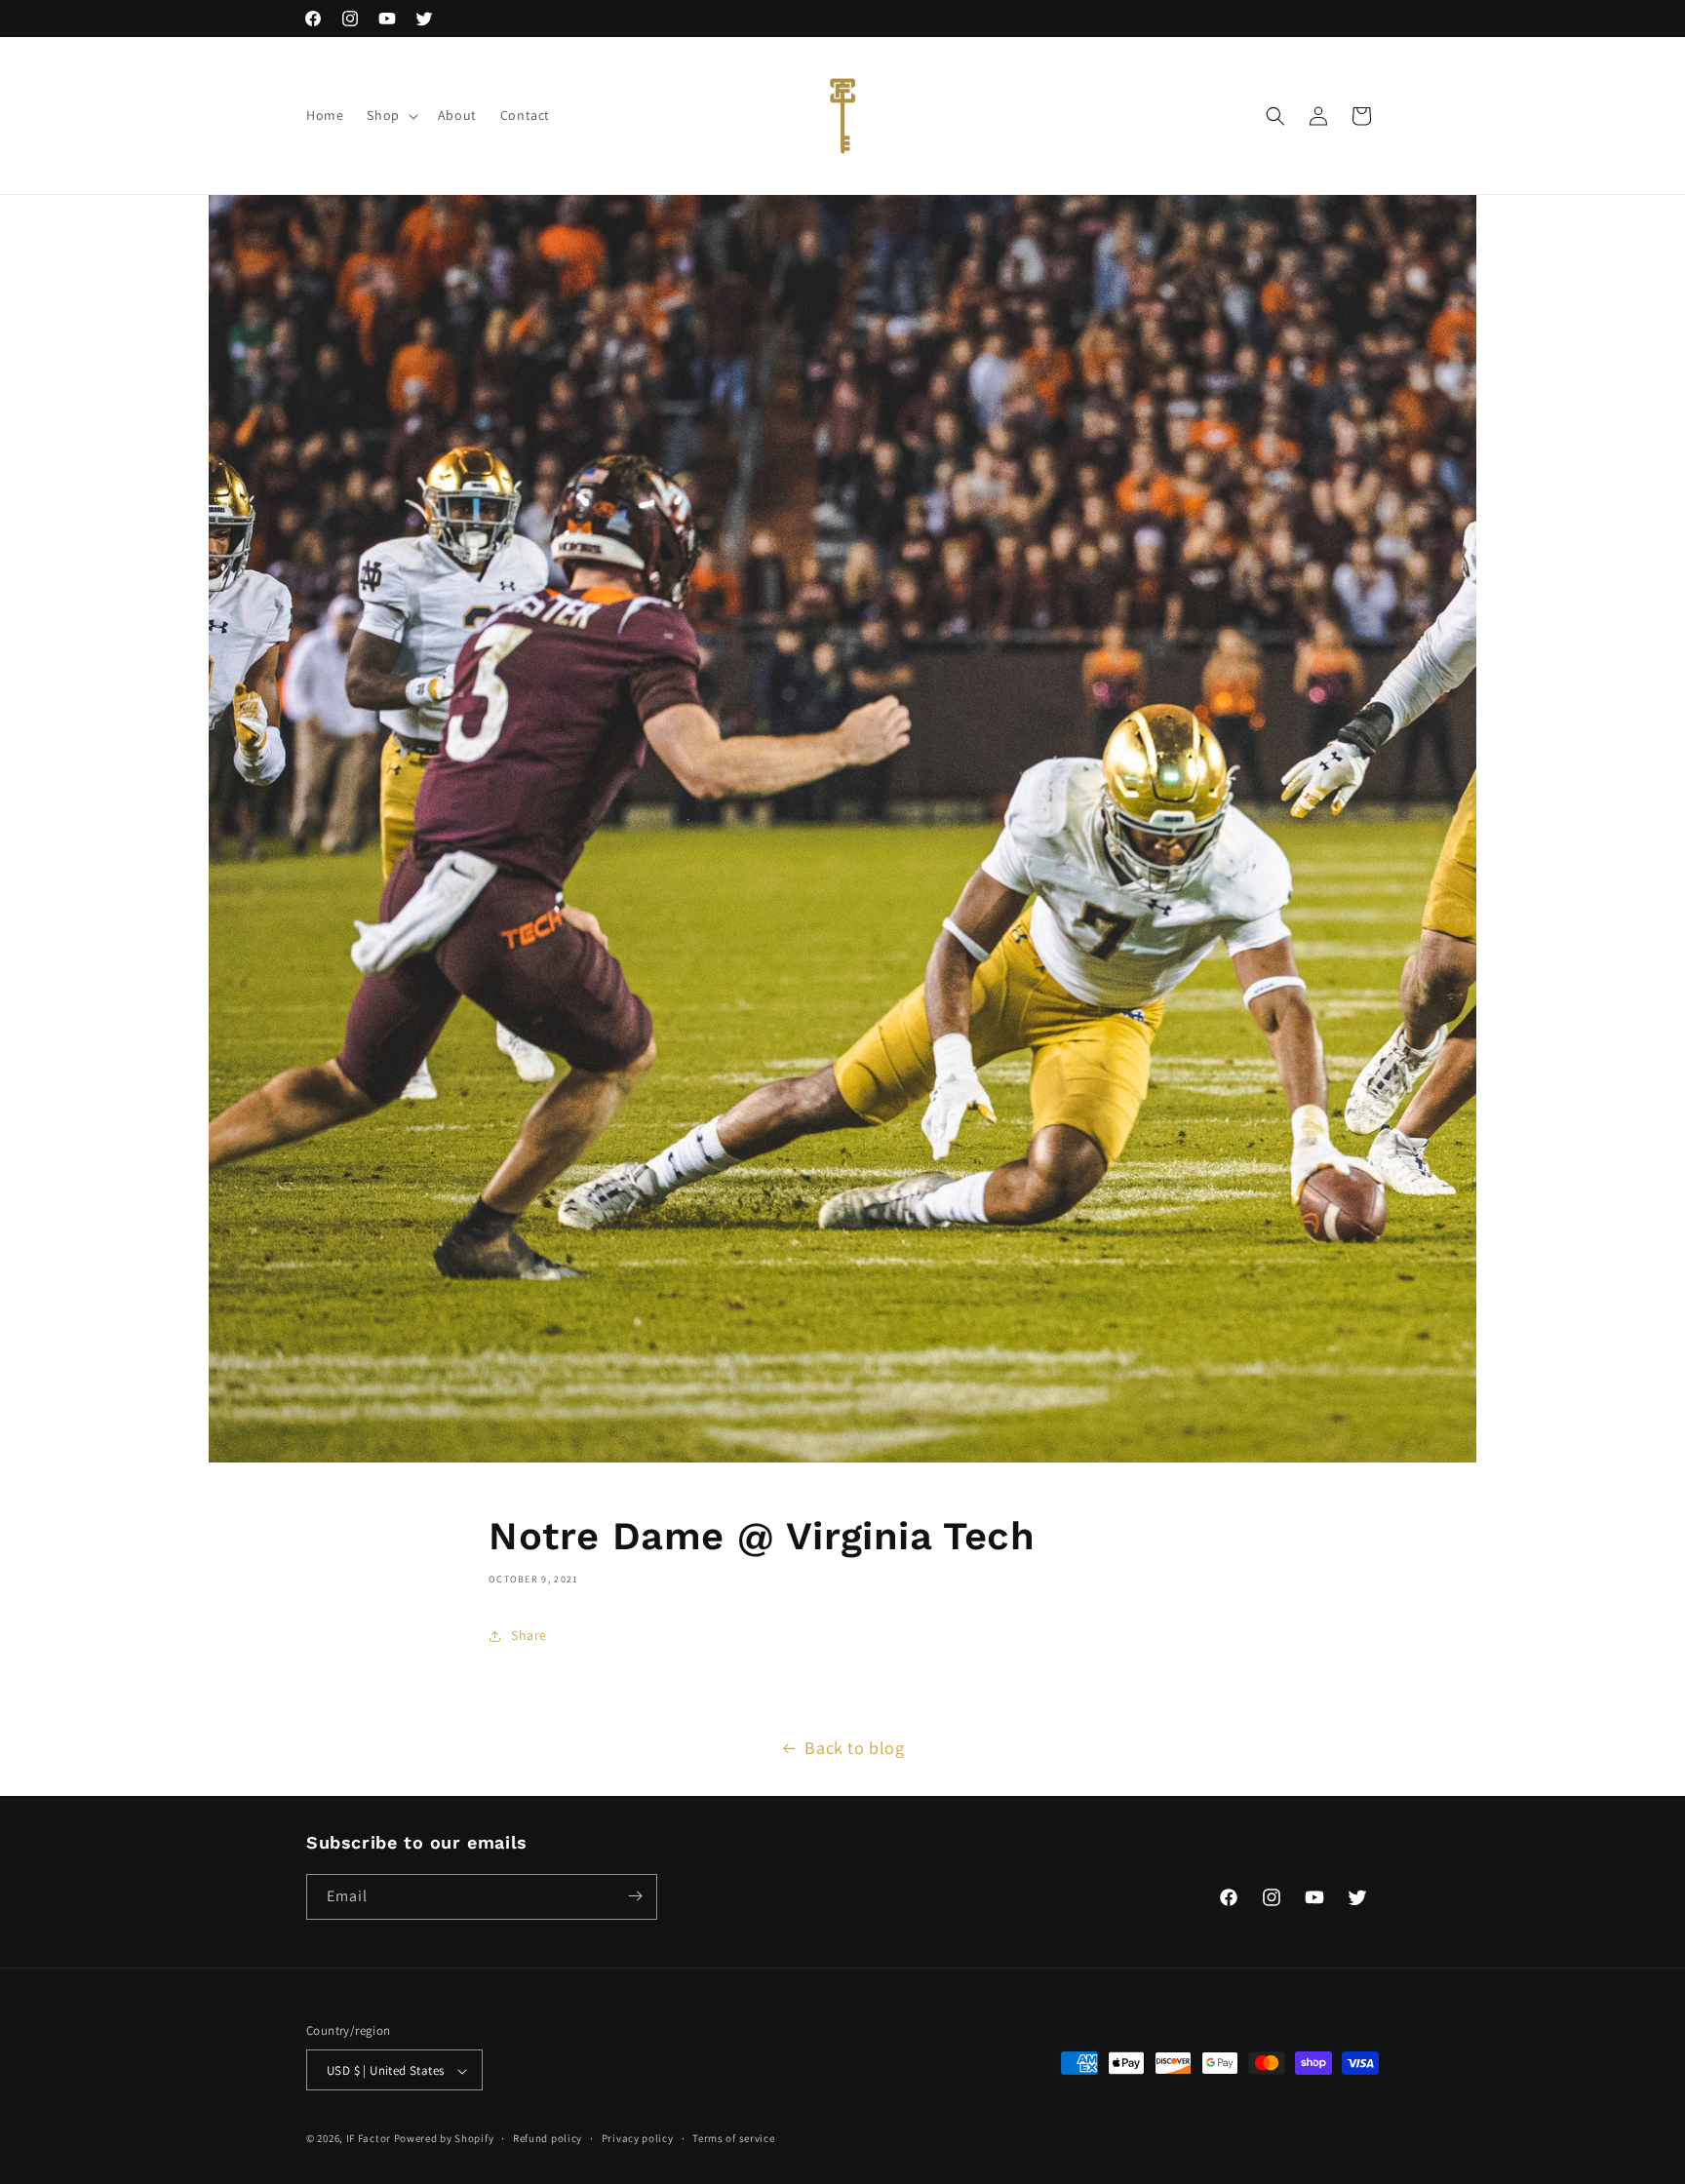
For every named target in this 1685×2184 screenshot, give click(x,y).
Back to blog (854, 1748)
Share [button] (529, 1635)
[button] (390, 115)
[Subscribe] (635, 1896)
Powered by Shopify (444, 2139)
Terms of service (733, 2138)
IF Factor (369, 2139)
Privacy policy (638, 2138)
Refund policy (548, 2138)
